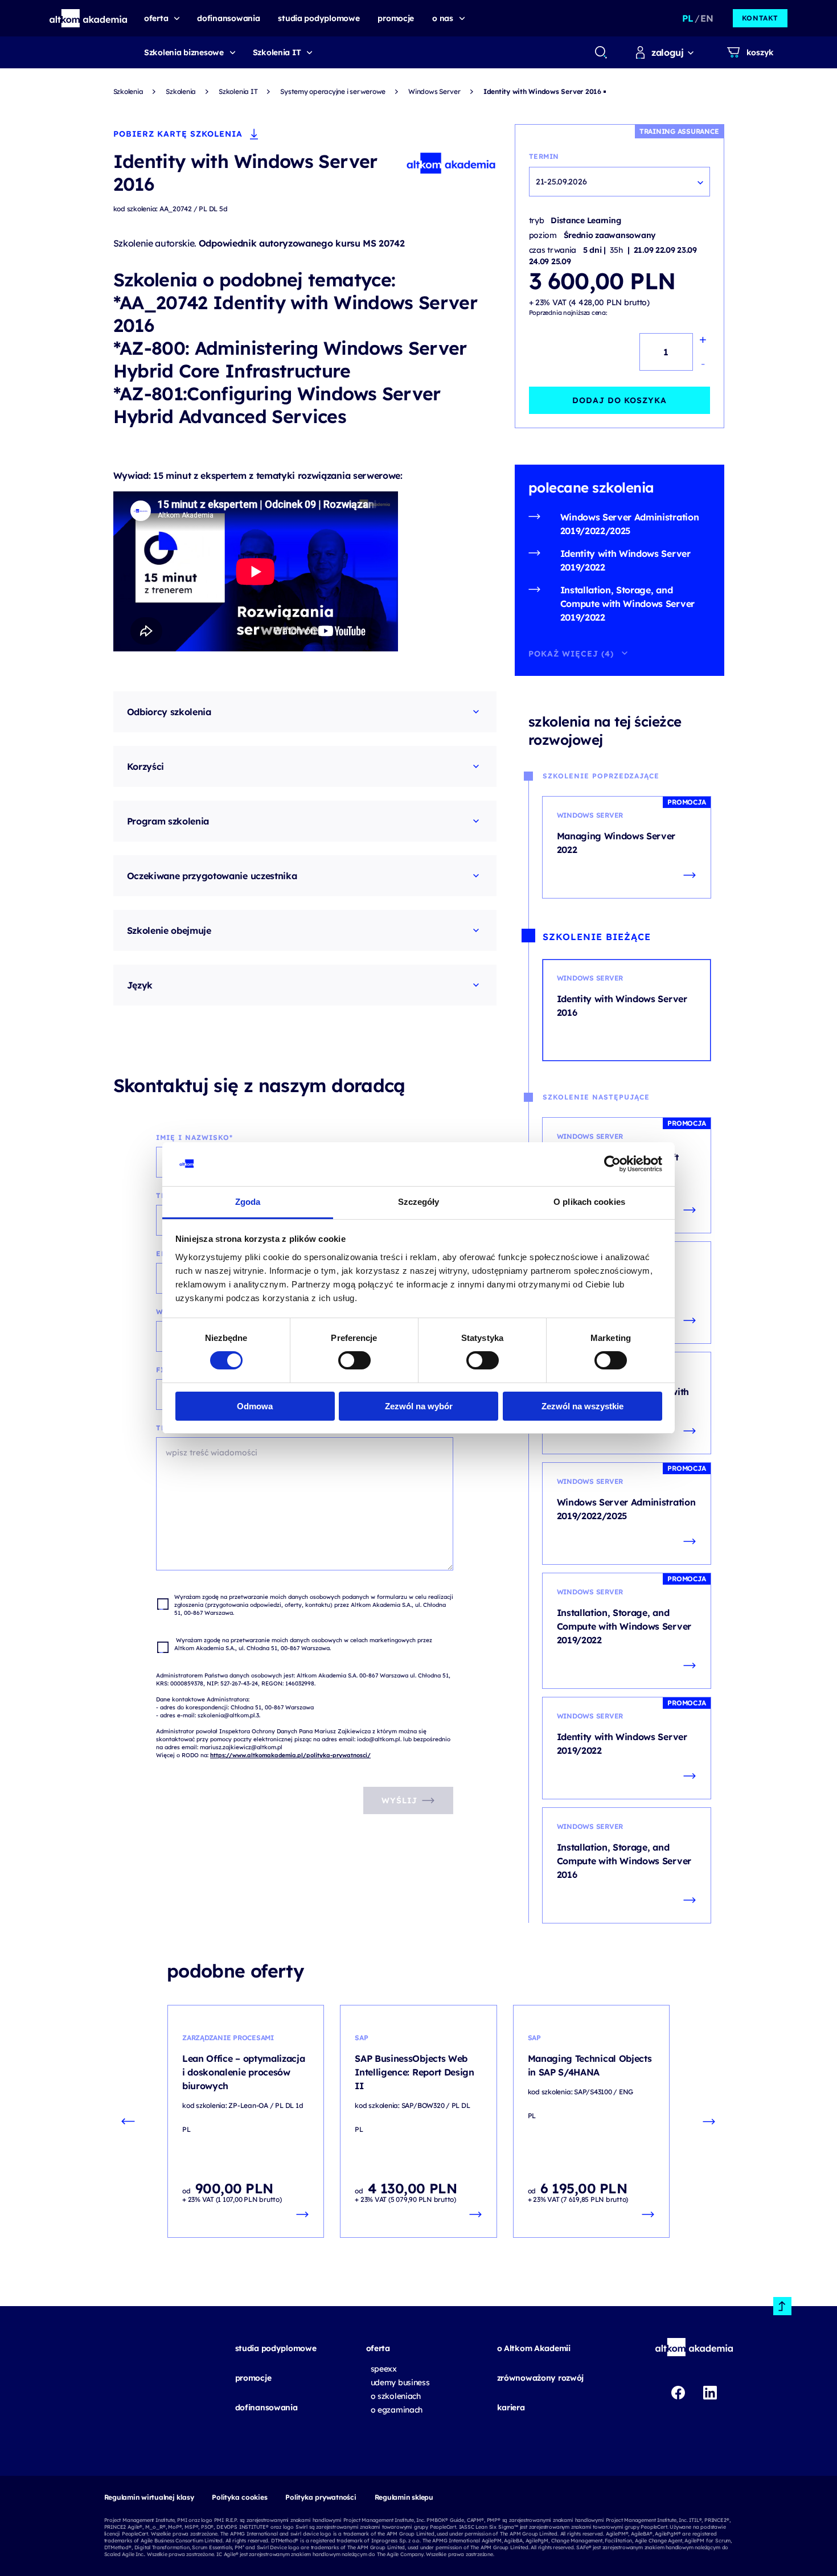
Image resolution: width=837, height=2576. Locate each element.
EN (707, 18)
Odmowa (255, 1406)
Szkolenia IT (277, 52)
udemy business (400, 2382)
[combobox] (600, 52)
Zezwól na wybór (419, 1406)
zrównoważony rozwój (541, 2378)
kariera (511, 2407)
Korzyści (145, 766)
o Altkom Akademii (534, 2348)
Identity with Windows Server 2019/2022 (625, 560)
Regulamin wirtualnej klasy (149, 2497)
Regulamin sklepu (404, 2497)
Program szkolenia (168, 821)
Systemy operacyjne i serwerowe (333, 91)
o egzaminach (397, 2410)
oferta (378, 2348)
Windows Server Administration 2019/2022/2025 (630, 524)
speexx (384, 2369)
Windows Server (434, 91)
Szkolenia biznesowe (184, 52)
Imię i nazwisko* (194, 1137)
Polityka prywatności (321, 2497)
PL (688, 18)
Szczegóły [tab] (419, 1202)
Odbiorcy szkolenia (169, 712)
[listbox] (619, 182)
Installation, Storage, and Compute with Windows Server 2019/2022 (627, 604)
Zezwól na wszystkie (582, 1406)
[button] (89, 18)
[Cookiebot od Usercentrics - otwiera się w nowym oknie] (612, 1164)
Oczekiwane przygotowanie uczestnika (212, 876)
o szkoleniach (396, 2396)
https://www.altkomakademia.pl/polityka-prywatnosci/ (290, 1755)
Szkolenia (128, 91)
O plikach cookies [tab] (589, 1202)
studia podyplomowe (276, 2348)
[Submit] (601, 52)
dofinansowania (266, 2407)
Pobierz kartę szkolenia (178, 134)
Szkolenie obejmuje (169, 930)
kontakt (760, 18)
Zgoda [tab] (248, 1202)
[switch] (354, 1360)
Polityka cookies (239, 2497)
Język (140, 985)
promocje (253, 2378)
